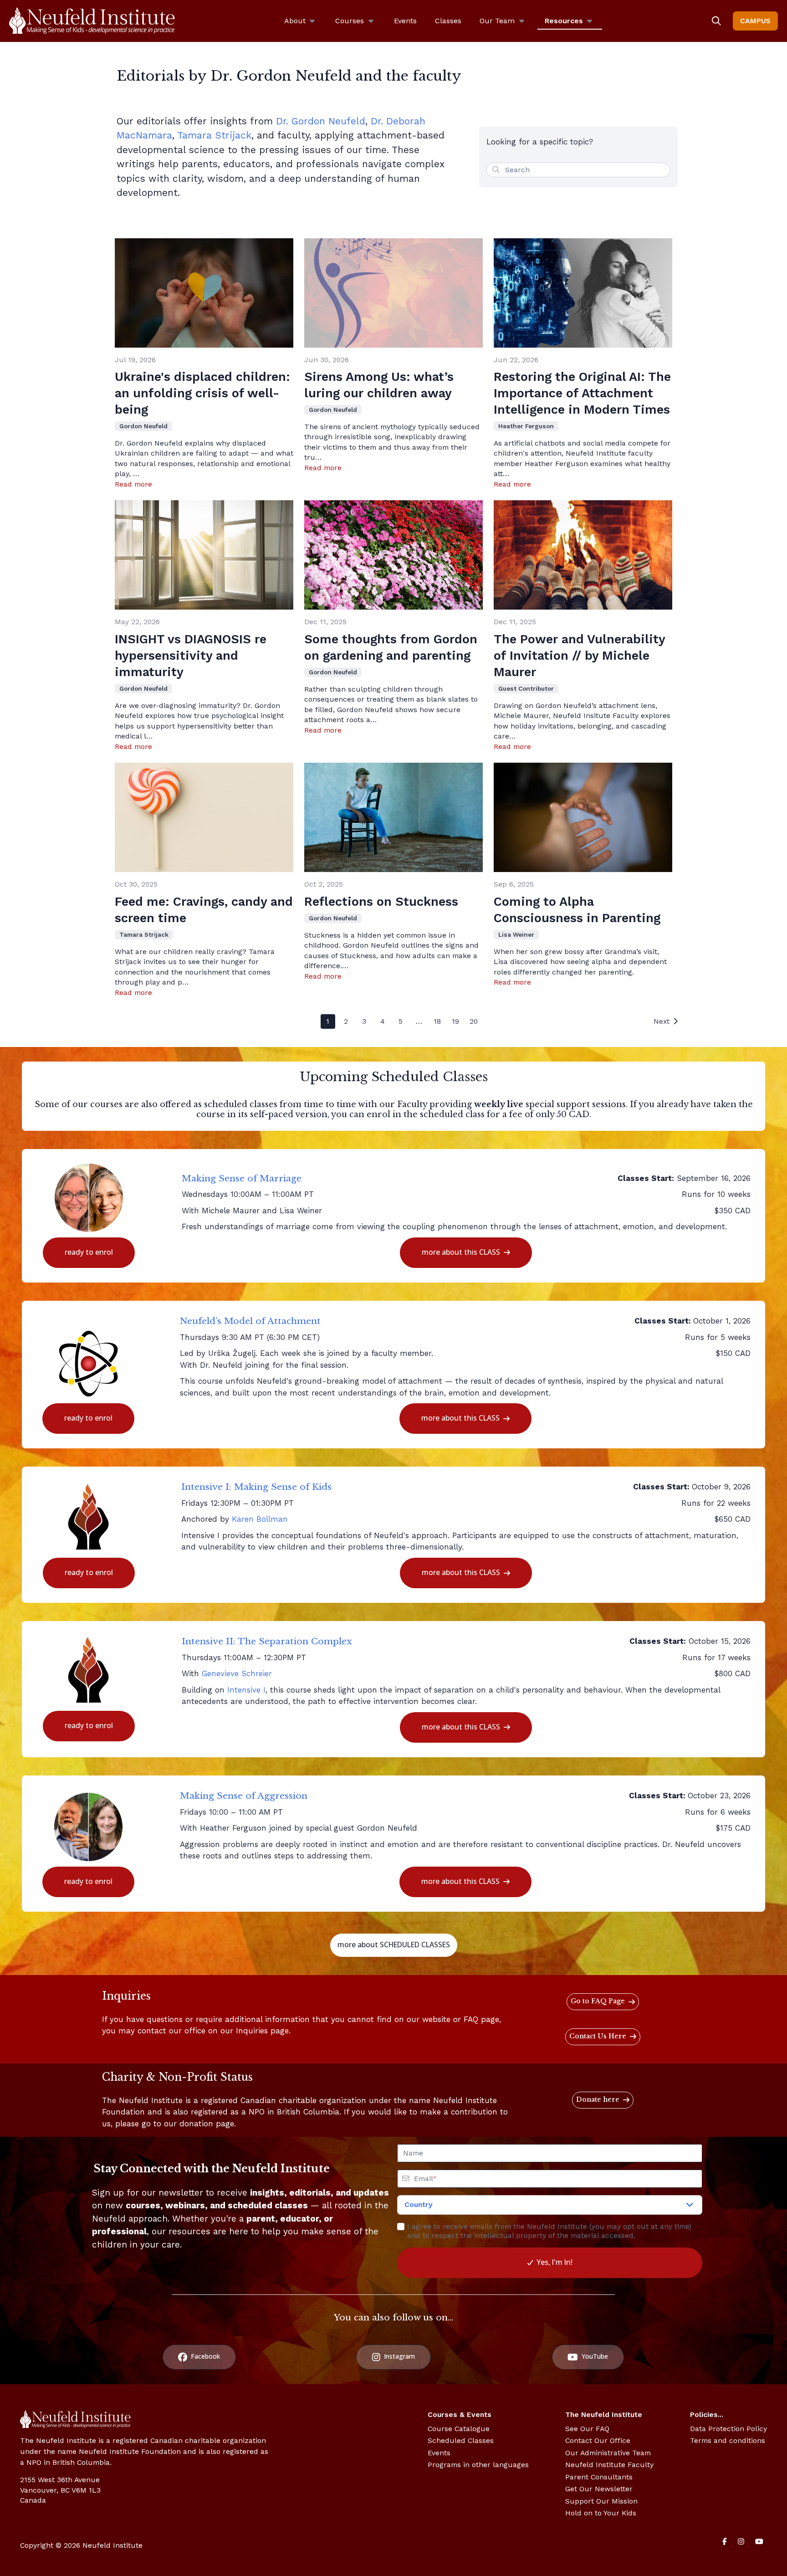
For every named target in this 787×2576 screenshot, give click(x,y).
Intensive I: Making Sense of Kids (256, 1487)
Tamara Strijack (214, 135)
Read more (133, 484)
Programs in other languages (478, 2465)
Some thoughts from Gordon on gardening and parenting (391, 647)
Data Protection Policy (728, 2429)
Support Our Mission (601, 2501)
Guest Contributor (526, 688)
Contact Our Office (598, 2440)
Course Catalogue (459, 2429)
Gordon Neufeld (143, 426)
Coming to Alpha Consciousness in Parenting (577, 910)
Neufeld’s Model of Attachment (250, 1321)
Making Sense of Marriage (242, 1178)
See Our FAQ (587, 2429)
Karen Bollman (260, 1519)
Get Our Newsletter (599, 2489)
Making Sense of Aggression (244, 1796)
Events (439, 2453)
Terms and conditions (728, 2440)
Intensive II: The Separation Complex (267, 1641)
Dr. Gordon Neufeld (321, 121)
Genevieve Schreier (237, 1673)
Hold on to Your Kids (601, 2513)
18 (437, 1021)
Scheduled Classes (461, 2440)
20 (474, 1021)
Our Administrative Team (608, 2453)
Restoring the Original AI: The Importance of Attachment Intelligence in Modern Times (582, 393)
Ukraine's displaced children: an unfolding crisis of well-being (202, 393)
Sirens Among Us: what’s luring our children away (379, 385)
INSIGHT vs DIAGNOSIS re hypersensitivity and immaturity (191, 656)
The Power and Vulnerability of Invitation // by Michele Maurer (579, 656)
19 (455, 1021)
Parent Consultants (599, 2477)
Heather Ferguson (526, 426)
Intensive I (246, 1690)
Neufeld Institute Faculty (609, 2465)
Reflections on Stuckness (381, 902)
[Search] (716, 21)
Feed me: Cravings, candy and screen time (204, 910)
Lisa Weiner (516, 934)
